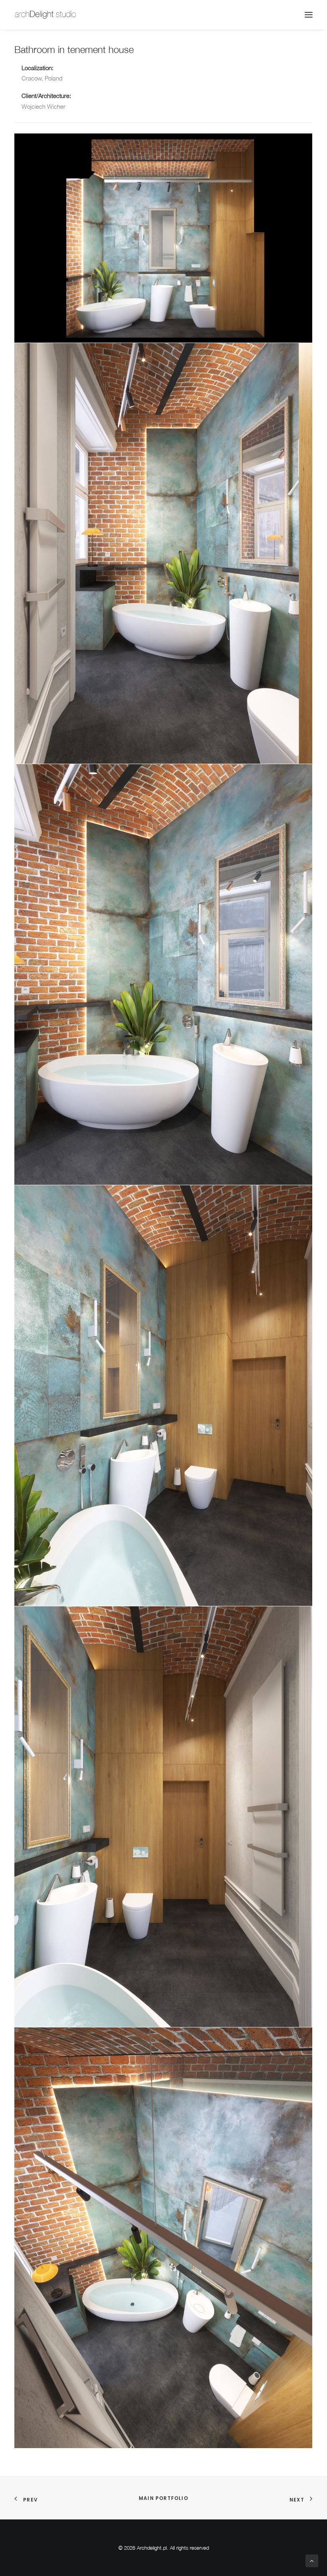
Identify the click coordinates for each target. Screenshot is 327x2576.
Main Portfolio (163, 2498)
